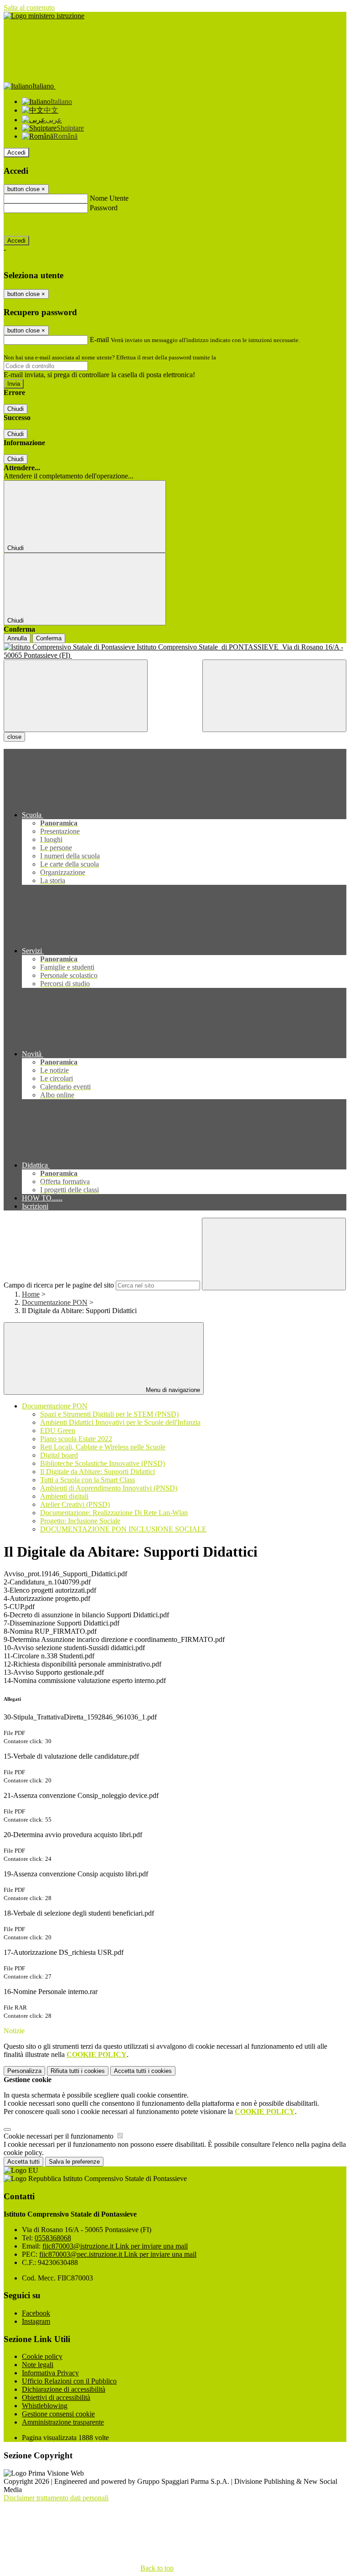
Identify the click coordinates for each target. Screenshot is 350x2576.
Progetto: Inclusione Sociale (80, 1521)
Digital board (59, 1455)
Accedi (16, 153)
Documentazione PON (55, 1302)
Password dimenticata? (36, 224)
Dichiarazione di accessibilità (64, 2389)
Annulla (17, 638)
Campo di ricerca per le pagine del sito (59, 1285)
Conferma (49, 638)
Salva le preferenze (74, 2162)
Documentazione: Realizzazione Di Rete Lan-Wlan (114, 1513)
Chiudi (15, 409)
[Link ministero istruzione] (44, 16)
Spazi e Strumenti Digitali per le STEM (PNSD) (109, 1414)
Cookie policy (42, 2356)
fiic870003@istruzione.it (115, 2246)
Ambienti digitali (64, 1496)
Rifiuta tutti (78, 2071)
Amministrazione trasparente (63, 2422)
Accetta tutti (143, 2071)
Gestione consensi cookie (58, 2414)
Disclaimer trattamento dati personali (56, 2498)
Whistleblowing (45, 2406)
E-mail (99, 340)
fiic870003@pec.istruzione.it (118, 2254)
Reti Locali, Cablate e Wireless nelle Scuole (103, 1447)
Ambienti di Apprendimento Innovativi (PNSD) (109, 1488)
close (14, 737)
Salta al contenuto (29, 8)
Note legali (38, 2365)
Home (31, 1294)
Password (104, 208)
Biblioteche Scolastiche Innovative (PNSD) (103, 1463)
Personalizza (24, 2071)
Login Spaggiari (237, 357)
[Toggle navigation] (76, 696)
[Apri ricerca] (274, 696)
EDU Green (58, 1431)
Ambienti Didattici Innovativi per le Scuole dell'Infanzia (120, 1422)
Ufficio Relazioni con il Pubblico (69, 2381)
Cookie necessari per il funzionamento (59, 2136)
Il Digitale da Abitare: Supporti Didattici (98, 1472)
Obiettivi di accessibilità (56, 2397)
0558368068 (53, 2238)
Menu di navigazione (172, 1390)
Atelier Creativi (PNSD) (75, 1504)
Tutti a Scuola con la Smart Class (87, 1480)
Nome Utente (109, 198)
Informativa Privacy (50, 2373)
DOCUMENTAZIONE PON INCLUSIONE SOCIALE (123, 1529)
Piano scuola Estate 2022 (76, 1439)
